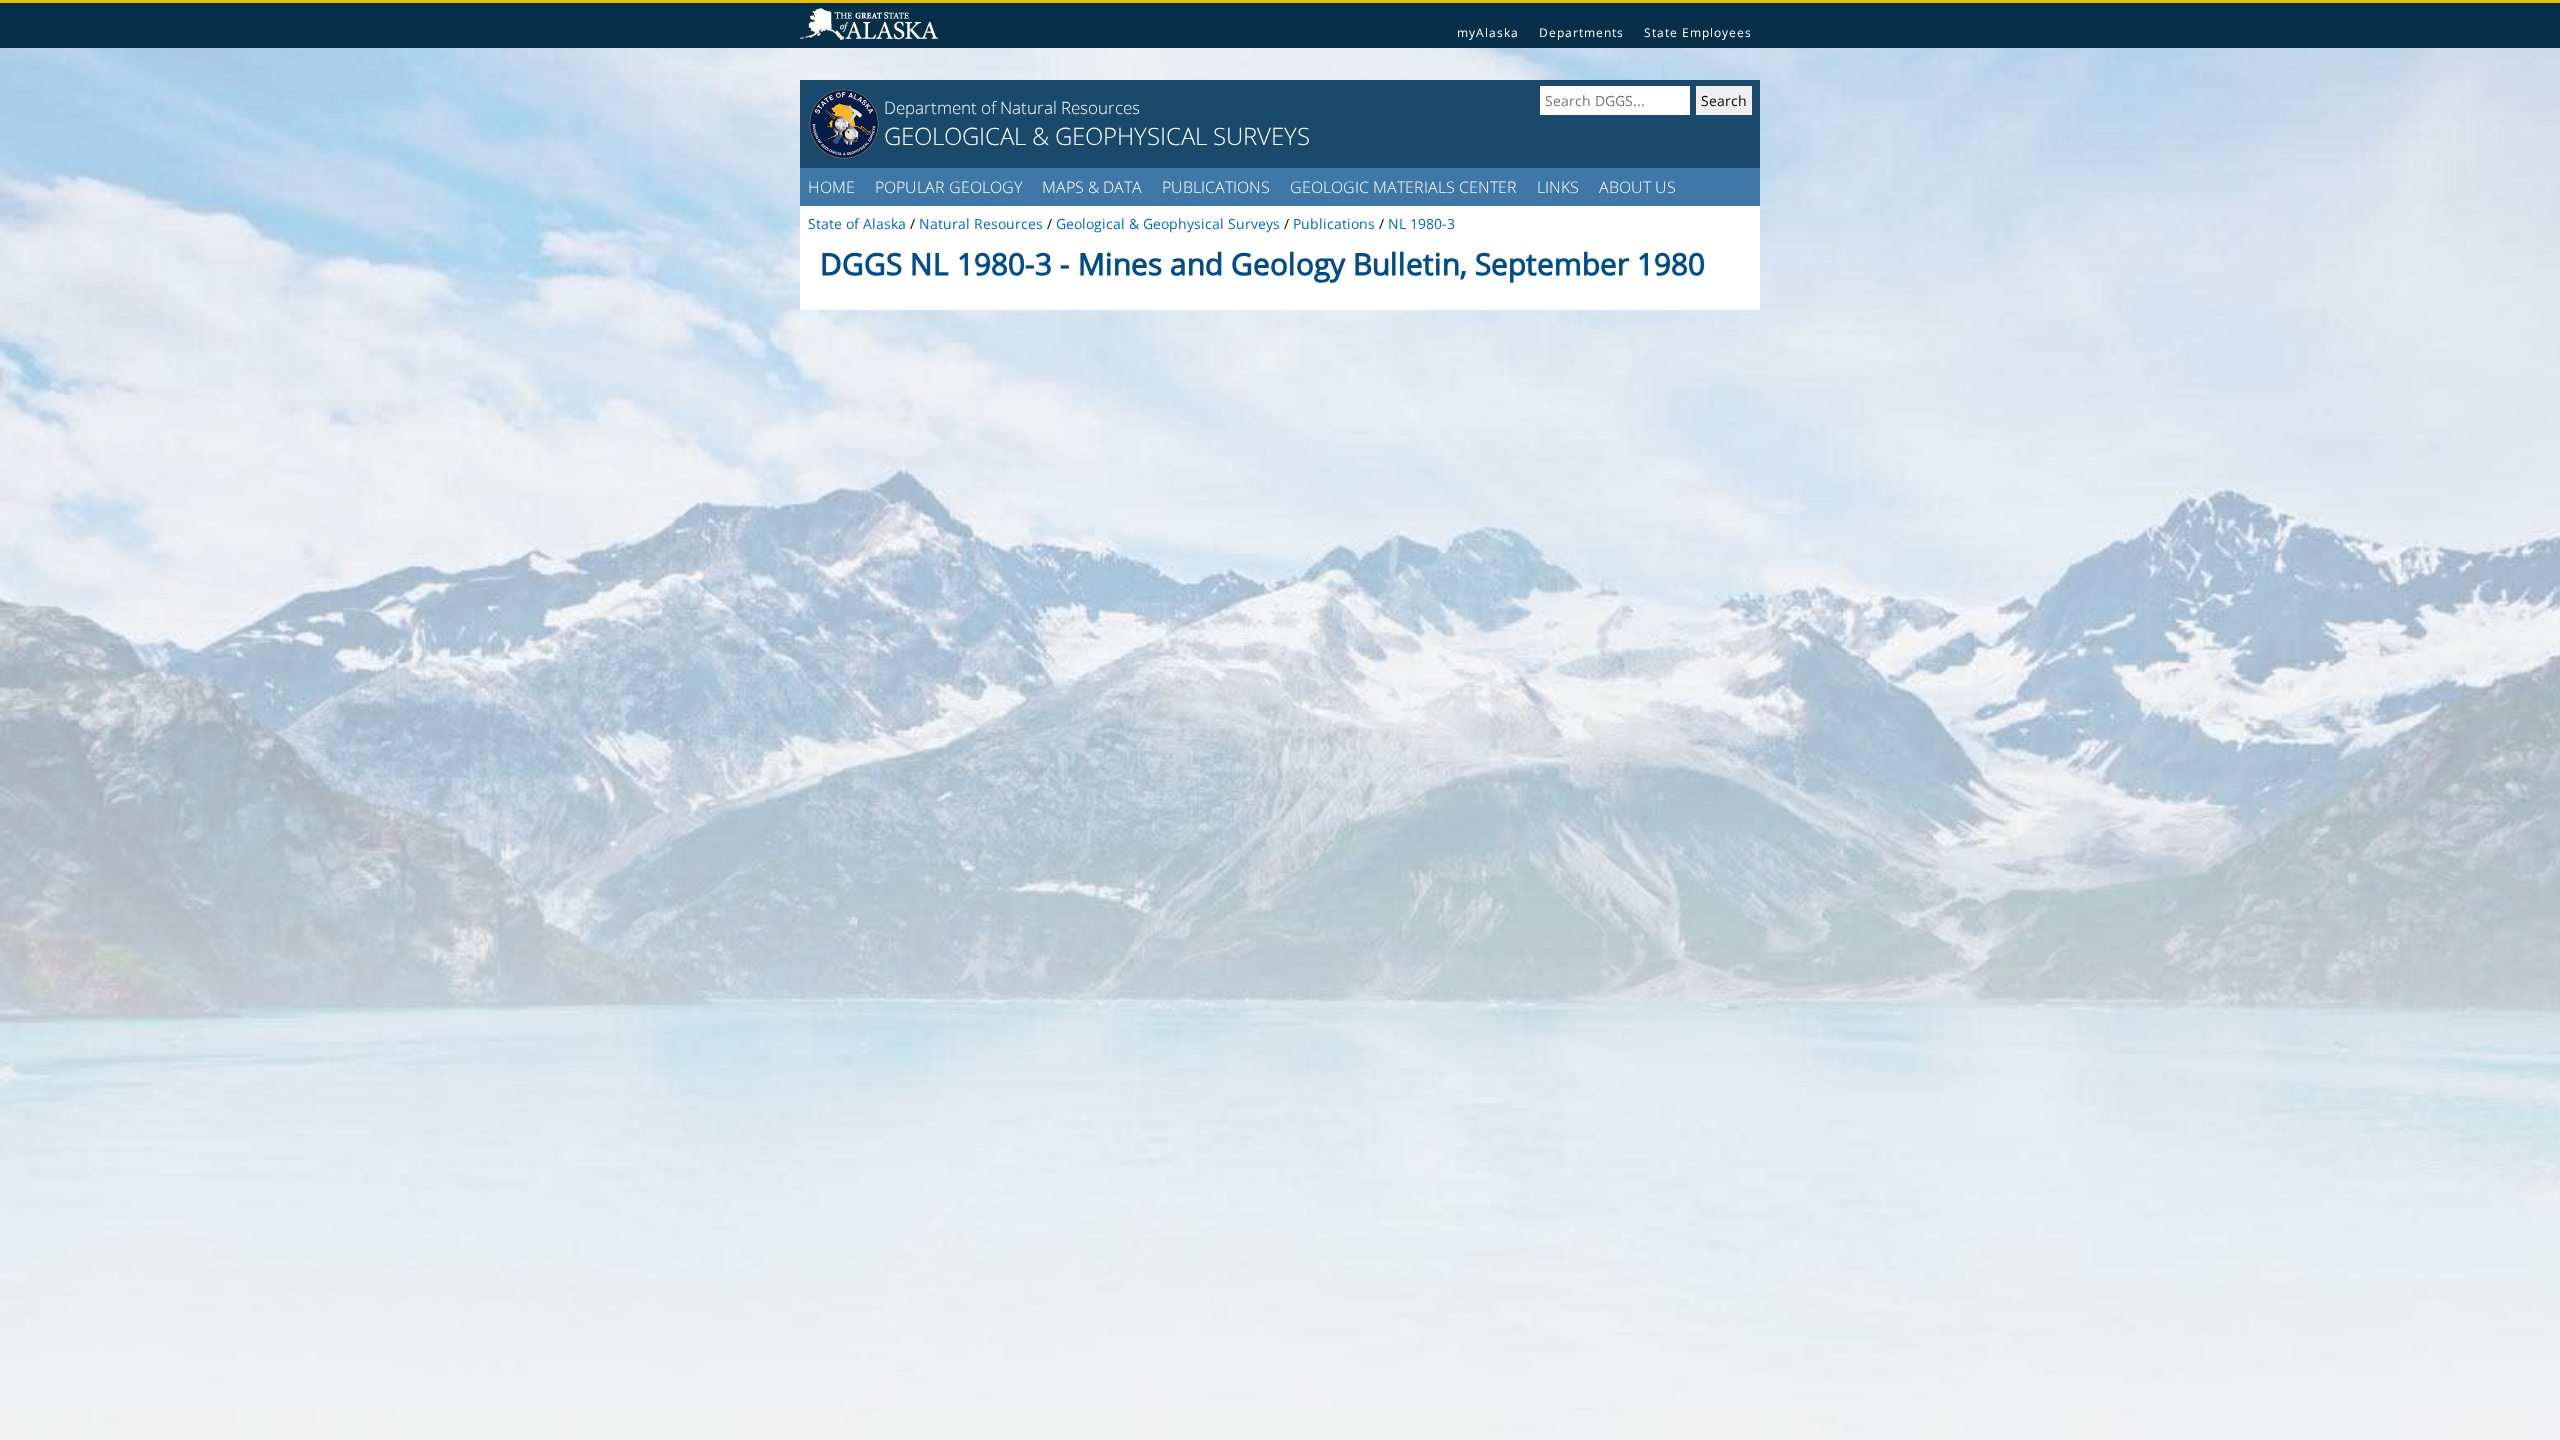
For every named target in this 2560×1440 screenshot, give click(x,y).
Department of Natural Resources (1012, 107)
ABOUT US (1637, 187)
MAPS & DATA (1092, 187)
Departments (1581, 32)
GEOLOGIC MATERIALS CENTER (1403, 187)
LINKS (1558, 187)
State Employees (1698, 32)
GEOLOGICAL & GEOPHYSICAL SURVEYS (1097, 135)
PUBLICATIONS (1216, 187)
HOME (831, 187)
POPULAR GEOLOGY (948, 187)
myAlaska (1488, 32)
